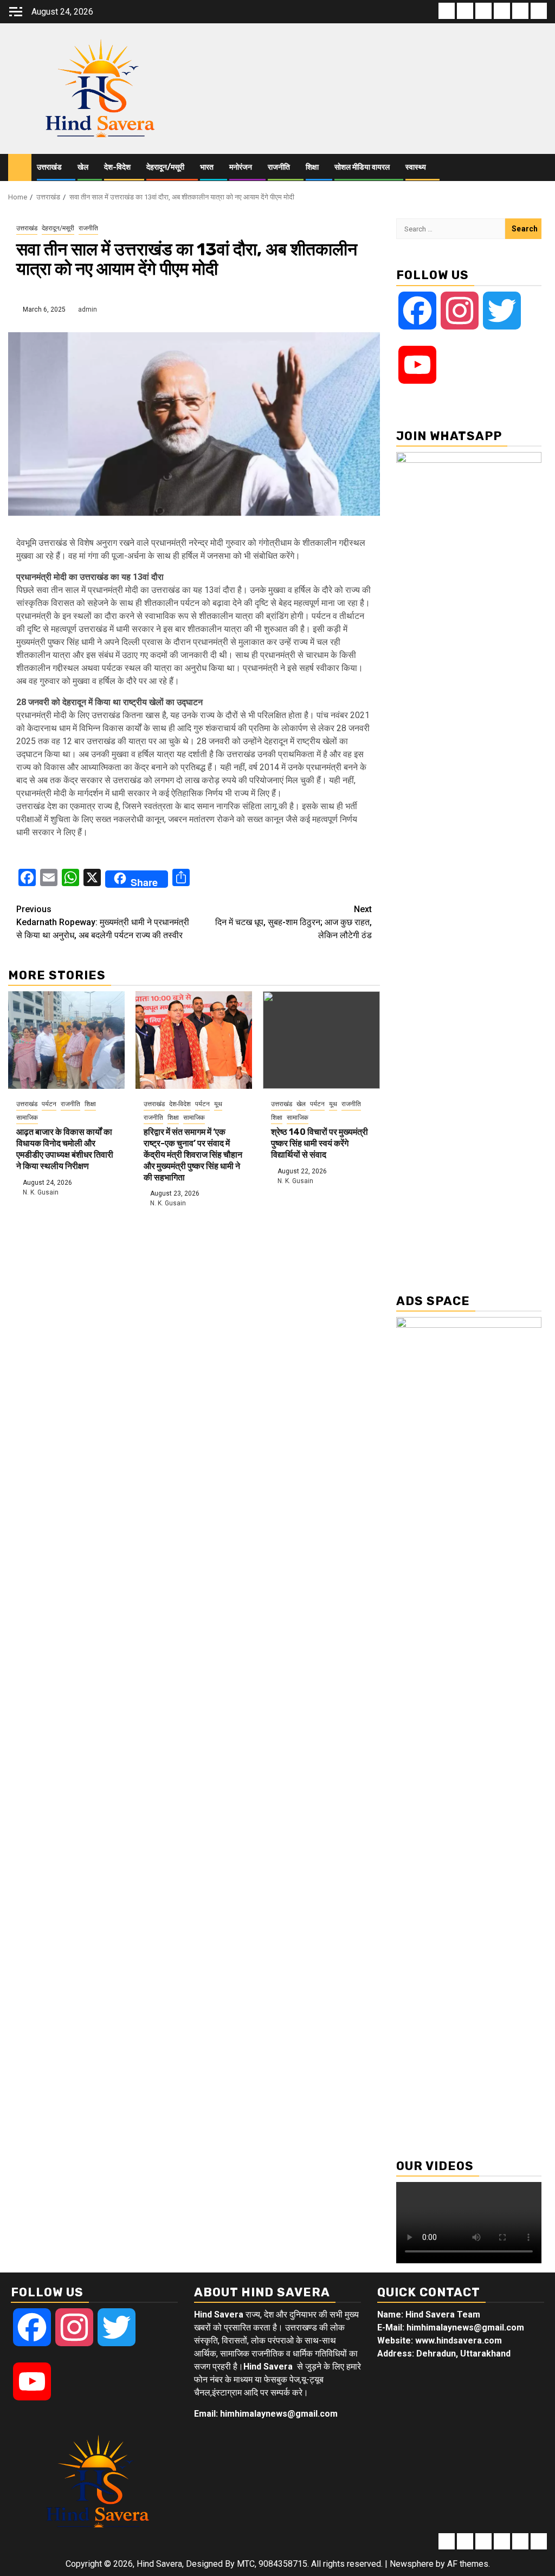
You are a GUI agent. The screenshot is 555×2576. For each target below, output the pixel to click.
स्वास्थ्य (416, 167)
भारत (207, 167)
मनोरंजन (241, 167)
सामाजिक (27, 1118)
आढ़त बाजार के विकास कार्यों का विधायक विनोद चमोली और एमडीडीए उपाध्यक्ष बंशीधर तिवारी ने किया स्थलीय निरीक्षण (65, 1149)
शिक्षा (312, 167)
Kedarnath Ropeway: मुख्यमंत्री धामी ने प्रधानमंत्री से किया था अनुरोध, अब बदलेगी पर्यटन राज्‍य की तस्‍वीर (103, 922)
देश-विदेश (117, 167)
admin (88, 309)
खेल (83, 167)
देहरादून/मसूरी (165, 167)
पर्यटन (49, 1104)
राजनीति (279, 167)
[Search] (539, 167)
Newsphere (412, 2564)
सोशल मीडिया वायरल (362, 167)
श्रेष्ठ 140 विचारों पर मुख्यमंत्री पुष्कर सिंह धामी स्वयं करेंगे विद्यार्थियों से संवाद (320, 1143)
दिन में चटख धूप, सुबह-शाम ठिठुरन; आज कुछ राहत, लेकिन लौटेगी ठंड (293, 922)
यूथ (218, 1104)
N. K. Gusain (41, 1192)
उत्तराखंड (49, 167)
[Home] (20, 167)
